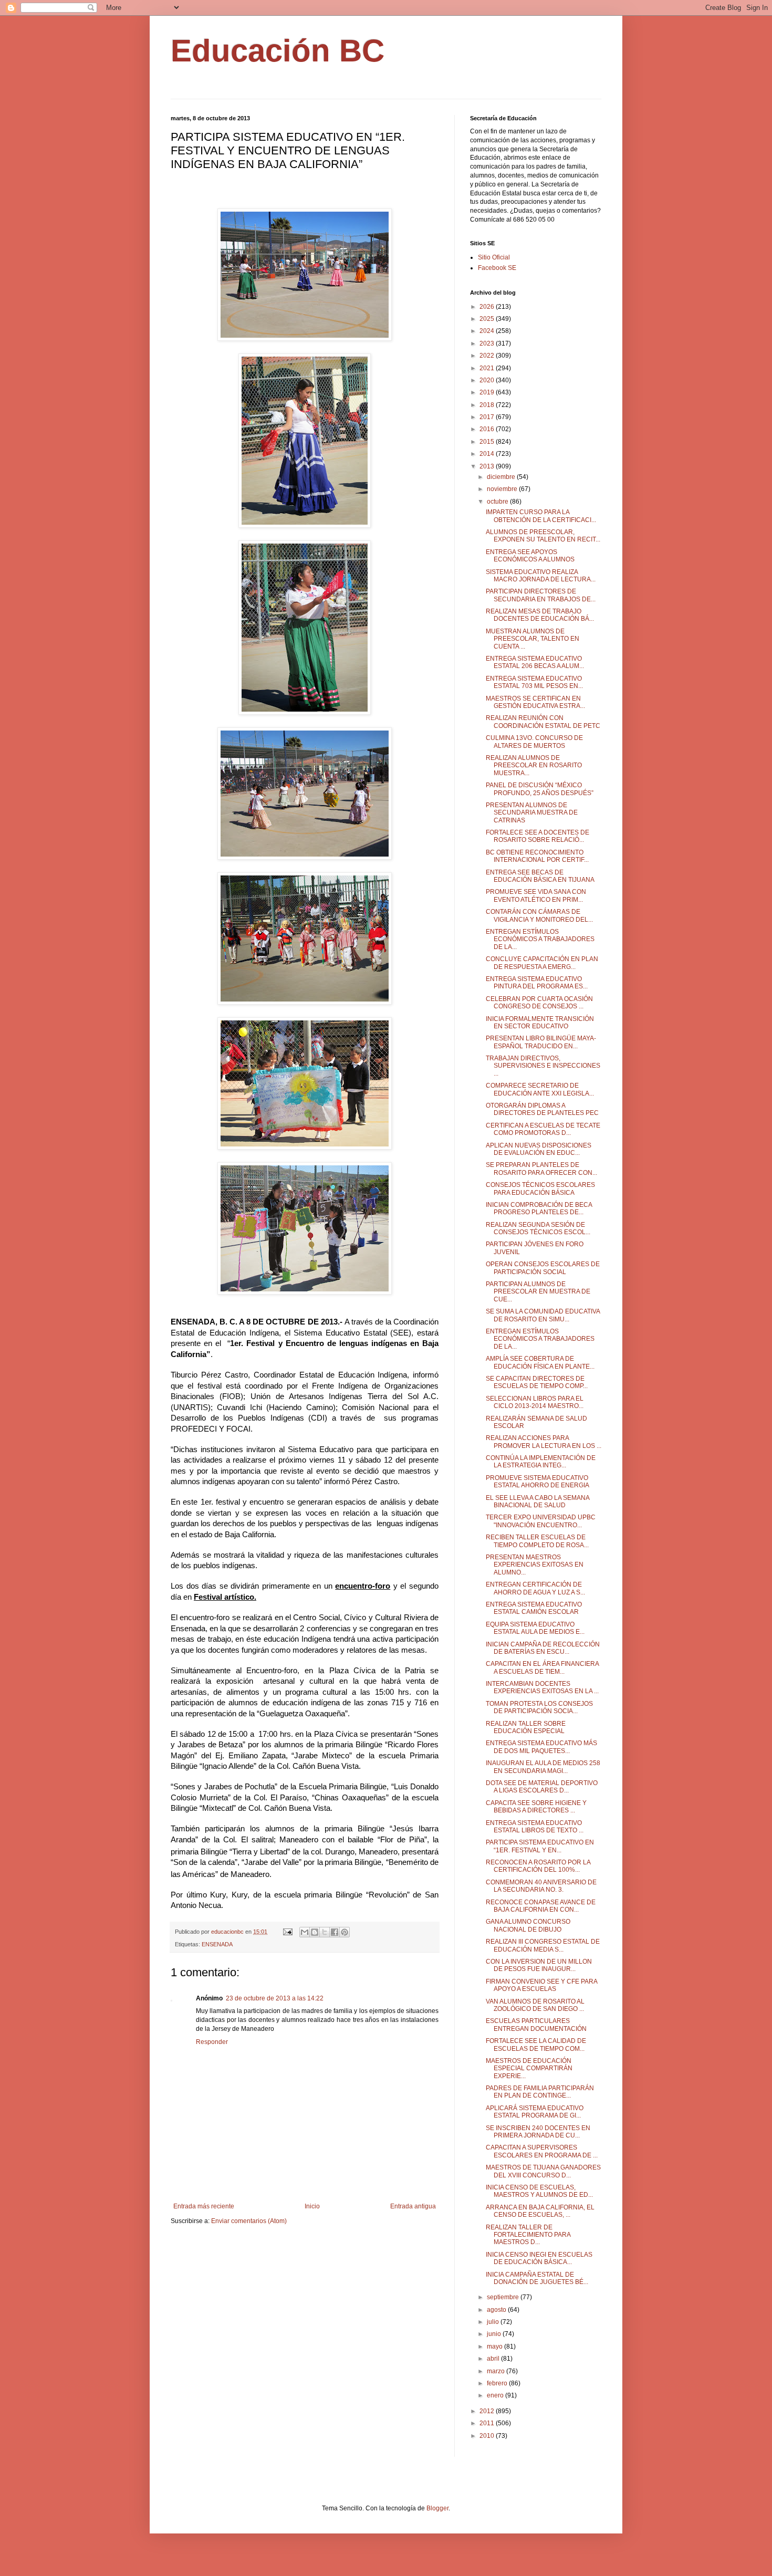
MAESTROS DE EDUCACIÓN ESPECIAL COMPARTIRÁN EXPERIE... (529, 2068)
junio (495, 2334)
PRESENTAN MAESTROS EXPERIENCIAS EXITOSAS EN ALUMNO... (535, 1565)
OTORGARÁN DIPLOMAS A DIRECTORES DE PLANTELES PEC (542, 1109)
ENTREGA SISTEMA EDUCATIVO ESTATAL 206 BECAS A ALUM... (535, 662)
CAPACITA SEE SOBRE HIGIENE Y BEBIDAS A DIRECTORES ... (536, 1807)
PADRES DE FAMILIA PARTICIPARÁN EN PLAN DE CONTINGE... (540, 2092)
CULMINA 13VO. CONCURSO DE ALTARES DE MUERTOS (534, 742)
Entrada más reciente (204, 2206)
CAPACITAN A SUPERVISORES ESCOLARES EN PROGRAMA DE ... (542, 2151)
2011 (488, 2423)
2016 (488, 429)
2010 (488, 2436)
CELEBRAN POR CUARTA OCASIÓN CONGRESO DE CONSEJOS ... (539, 1003)
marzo (497, 2371)
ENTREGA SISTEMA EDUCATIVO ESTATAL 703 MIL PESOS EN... (534, 682)
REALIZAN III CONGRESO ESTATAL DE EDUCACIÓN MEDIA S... (543, 1945)
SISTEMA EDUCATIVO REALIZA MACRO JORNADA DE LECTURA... (541, 576)
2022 (488, 356)
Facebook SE (497, 268)
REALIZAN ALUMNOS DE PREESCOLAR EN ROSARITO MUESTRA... (534, 765)
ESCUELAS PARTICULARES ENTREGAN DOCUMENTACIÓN (536, 2025)
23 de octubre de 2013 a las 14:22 (275, 1998)
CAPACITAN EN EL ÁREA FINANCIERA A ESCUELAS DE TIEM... (542, 1667)
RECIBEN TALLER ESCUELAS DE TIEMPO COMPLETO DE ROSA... (537, 1541)
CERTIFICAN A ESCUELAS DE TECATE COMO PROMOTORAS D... (543, 1129)
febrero (498, 2383)
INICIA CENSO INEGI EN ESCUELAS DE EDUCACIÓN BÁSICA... (539, 2258)
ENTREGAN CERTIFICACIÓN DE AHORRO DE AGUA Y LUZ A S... (535, 1588)
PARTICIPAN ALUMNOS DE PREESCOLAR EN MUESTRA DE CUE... (538, 1292)
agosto (497, 2310)
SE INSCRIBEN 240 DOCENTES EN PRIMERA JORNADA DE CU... (538, 2132)
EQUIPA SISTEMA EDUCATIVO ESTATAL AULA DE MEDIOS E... (535, 1628)
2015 (488, 442)
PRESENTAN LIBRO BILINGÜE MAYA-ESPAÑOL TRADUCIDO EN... (541, 1042)
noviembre (503, 489)
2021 (488, 368)
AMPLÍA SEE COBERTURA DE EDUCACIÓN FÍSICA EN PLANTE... (540, 1362)
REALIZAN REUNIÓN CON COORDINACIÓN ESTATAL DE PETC (543, 722)
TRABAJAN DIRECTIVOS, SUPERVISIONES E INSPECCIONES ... (543, 1066)
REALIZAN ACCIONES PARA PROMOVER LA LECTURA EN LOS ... (544, 1442)
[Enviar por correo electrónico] (305, 1932)
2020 (488, 380)
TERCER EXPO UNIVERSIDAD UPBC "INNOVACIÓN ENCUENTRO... (541, 1521)
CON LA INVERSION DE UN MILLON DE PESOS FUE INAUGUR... (539, 1965)
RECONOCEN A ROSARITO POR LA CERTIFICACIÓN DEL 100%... (538, 1866)
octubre (498, 502)
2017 (488, 417)
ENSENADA (217, 1944)
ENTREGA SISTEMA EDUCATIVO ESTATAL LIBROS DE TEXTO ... (535, 1827)
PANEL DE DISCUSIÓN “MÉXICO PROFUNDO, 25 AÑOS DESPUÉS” (540, 789)
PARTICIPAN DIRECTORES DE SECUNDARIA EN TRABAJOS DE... (541, 595)
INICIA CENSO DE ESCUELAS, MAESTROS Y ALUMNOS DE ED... (539, 2191)
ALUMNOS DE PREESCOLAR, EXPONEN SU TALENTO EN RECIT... (543, 536)
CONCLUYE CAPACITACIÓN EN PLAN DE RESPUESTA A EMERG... (542, 963)
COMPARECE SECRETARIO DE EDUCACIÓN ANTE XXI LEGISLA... (540, 1089)
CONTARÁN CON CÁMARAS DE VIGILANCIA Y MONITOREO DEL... (539, 915)
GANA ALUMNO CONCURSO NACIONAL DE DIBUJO (528, 1925)
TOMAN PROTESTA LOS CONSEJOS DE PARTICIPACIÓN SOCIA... (539, 1707)
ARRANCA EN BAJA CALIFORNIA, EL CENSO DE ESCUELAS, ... (540, 2211)
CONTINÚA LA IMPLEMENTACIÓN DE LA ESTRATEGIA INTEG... (541, 1462)
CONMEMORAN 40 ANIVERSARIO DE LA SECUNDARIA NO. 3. (541, 1886)
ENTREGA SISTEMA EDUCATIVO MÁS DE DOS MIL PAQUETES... (541, 1747)
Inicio (312, 2206)
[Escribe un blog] (315, 1932)
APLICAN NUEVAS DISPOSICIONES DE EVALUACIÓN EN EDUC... (539, 1149)
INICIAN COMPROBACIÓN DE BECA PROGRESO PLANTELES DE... (539, 1208)
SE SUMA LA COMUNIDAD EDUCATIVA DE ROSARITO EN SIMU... (543, 1315)
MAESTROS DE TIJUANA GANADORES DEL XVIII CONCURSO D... (543, 2171)
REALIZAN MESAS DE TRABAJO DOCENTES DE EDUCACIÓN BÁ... (540, 615)
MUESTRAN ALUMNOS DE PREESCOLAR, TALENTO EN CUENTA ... (533, 639)
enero (496, 2395)
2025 (488, 319)
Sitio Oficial (494, 257)
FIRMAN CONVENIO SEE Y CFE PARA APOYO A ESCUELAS (541, 1985)
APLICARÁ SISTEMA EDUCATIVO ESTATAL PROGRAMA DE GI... (535, 2112)
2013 (488, 466)
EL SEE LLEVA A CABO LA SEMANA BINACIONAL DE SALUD (538, 1501)
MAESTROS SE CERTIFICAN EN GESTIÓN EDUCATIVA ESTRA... (535, 702)
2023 (488, 343)
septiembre (504, 2297)
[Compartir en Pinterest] (345, 1932)
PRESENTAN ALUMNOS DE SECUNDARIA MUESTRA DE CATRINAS (532, 813)
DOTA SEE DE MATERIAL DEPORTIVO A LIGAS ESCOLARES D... (542, 1787)
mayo (495, 2346)
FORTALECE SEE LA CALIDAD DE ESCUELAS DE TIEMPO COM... (536, 2045)
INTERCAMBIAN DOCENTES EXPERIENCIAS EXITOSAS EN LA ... (542, 1687)
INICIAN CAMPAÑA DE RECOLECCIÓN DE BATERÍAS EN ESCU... (543, 1648)
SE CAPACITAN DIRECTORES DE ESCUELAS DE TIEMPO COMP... (537, 1382)
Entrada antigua (413, 2206)
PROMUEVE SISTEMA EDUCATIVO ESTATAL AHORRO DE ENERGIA (538, 1482)
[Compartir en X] (325, 1932)
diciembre (502, 477)
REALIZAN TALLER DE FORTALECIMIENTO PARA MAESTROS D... (528, 2235)
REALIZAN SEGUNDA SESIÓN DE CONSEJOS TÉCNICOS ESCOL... (538, 1228)
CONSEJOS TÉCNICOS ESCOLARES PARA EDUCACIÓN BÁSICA (540, 1188)
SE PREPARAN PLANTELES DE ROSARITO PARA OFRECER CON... (541, 1169)
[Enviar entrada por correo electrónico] (287, 1932)
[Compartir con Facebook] (335, 1932)
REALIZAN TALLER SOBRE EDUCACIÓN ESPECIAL (526, 1727)
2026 (488, 307)
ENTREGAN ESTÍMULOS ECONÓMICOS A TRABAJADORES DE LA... (540, 939)
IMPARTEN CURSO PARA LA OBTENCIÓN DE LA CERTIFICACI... (541, 516)
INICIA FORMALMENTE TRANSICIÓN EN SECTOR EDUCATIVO (540, 1023)
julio (494, 2322)
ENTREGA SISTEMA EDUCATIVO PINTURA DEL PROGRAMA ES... (537, 983)
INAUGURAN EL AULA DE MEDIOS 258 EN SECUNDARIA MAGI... (543, 1767)
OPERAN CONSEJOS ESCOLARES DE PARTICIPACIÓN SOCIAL (543, 1268)
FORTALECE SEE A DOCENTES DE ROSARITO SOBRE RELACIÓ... (538, 836)
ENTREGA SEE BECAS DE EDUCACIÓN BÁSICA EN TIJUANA (540, 876)
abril (494, 2359)
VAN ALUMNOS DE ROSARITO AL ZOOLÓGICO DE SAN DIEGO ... (535, 2005)
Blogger (437, 2508)
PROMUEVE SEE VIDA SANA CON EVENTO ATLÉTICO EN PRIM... (536, 895)
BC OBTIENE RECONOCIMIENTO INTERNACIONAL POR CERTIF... (537, 856)
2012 (488, 2411)
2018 (488, 405)
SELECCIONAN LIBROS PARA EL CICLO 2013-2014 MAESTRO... (535, 1402)
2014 (488, 454)
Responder (212, 2042)
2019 (488, 392)
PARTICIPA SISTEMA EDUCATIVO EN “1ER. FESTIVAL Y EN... (540, 1846)
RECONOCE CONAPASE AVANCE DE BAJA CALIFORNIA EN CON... (541, 1906)
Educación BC (278, 51)
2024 (488, 331)
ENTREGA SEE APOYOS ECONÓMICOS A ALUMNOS (530, 556)
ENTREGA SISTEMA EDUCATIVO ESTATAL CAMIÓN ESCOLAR (534, 1608)
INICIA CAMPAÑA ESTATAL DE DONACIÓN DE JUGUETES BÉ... (537, 2278)
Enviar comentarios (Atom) (249, 2221)
